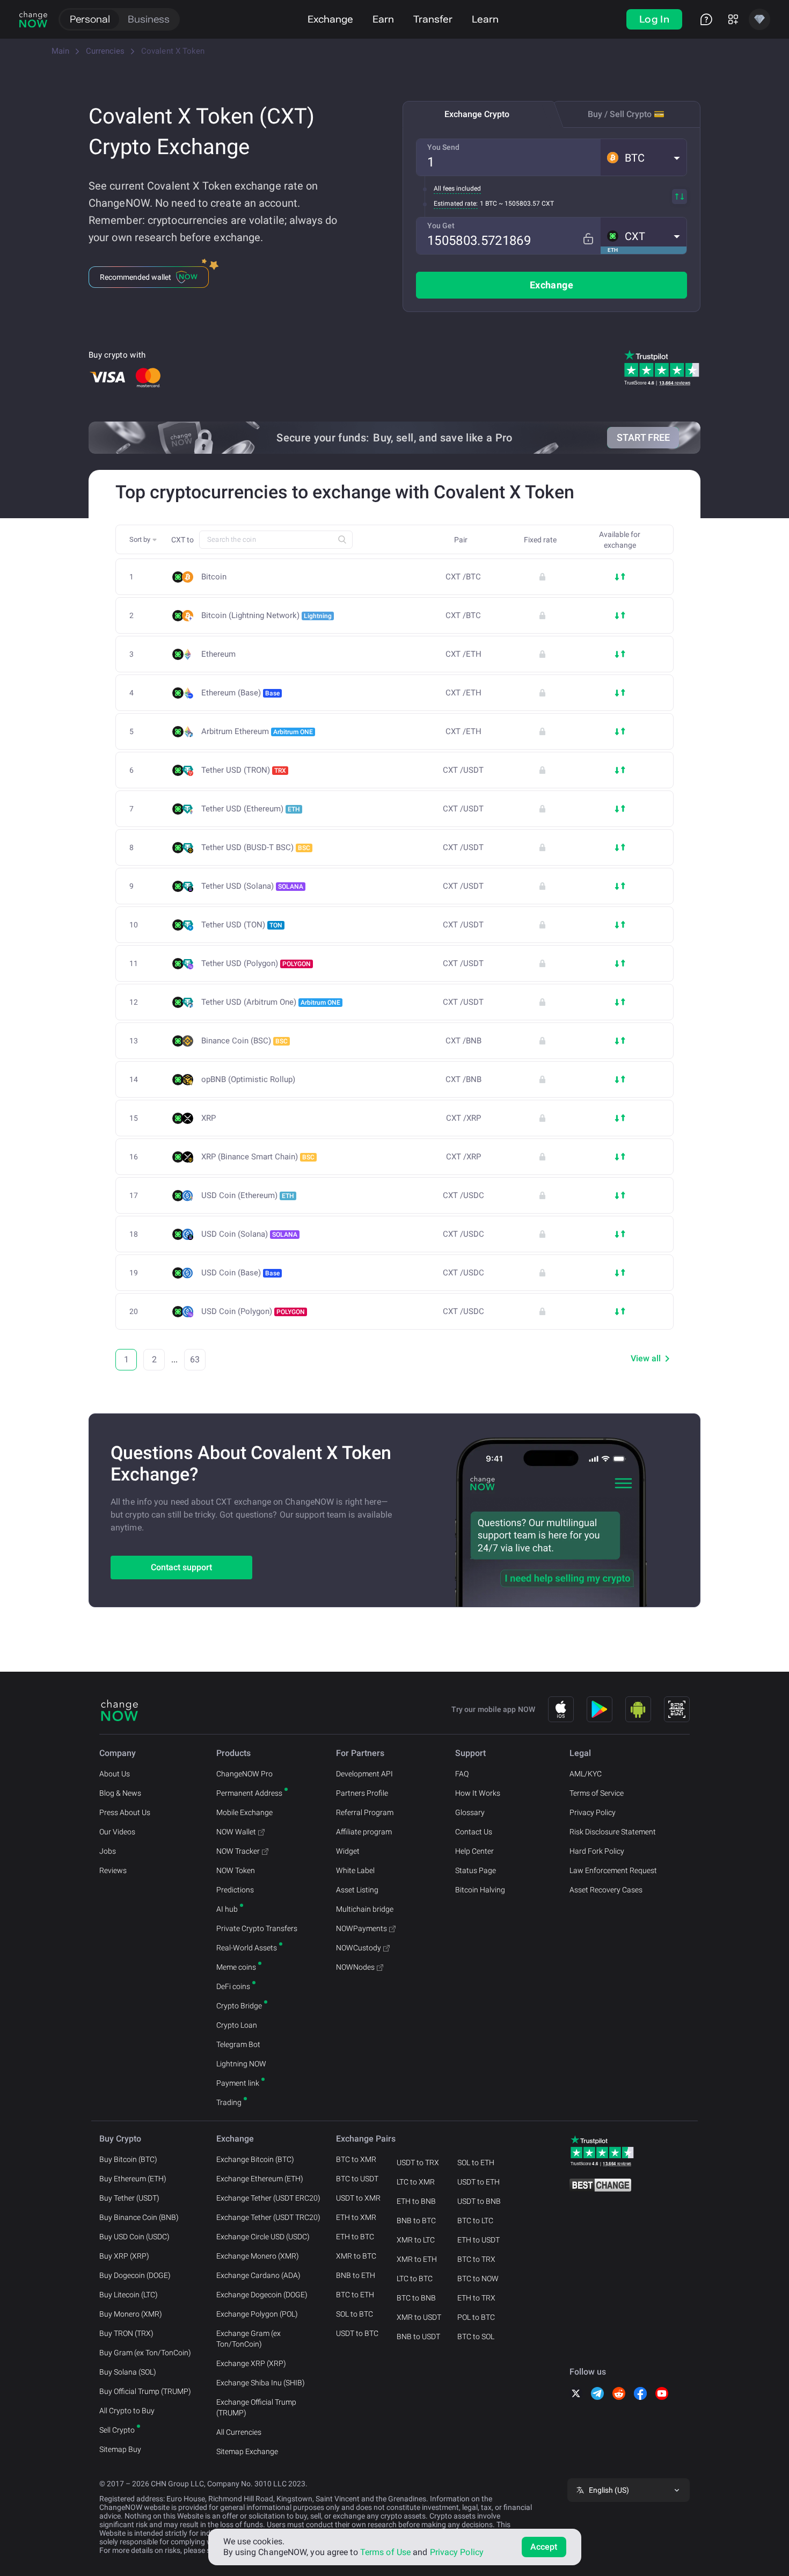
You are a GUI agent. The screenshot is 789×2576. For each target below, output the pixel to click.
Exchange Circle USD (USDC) (263, 2237)
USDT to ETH (478, 2182)
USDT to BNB (479, 2201)
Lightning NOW (241, 2064)
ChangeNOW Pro (244, 1774)
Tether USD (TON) (242, 925)
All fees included (457, 188)
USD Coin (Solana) (249, 1234)
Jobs (108, 1851)
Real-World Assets (247, 1948)
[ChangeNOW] (33, 19)
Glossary (470, 1812)
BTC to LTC (475, 2221)
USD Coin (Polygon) (253, 1311)
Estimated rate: (456, 204)
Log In (654, 19)
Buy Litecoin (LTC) (129, 2295)
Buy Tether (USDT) (129, 2198)
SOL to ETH (476, 2163)
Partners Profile (362, 1793)
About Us (115, 1774)
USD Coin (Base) (240, 1273)
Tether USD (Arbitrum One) (271, 1002)
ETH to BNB (416, 2201)
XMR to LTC (416, 2240)
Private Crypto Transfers (257, 1928)
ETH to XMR (356, 2217)
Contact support (181, 1567)
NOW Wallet (236, 1832)
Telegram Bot (238, 2044)
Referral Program (365, 1812)
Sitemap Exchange (247, 2451)
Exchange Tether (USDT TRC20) (268, 2217)
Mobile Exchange (244, 1812)
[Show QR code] (677, 1709)
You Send (443, 147)
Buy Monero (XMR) (131, 2314)
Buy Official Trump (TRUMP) (145, 2391)
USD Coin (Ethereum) (248, 1195)
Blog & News (120, 1793)
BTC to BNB (416, 2298)
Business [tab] (149, 19)
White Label (355, 1870)
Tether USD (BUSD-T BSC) (256, 847)
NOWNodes (355, 1967)
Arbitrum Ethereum (257, 731)
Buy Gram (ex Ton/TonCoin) (145, 2353)
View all (646, 1358)
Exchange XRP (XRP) (251, 2363)
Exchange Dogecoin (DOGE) (262, 2295)
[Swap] (680, 197)
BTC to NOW (478, 2279)
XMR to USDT (419, 2317)
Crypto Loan (237, 2025)
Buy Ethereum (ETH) (133, 2179)
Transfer (433, 19)
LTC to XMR (416, 2182)
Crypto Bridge (239, 2006)
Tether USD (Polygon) (256, 963)
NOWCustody (359, 1948)
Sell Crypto (117, 2430)
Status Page (476, 1870)
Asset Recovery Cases (606, 1890)
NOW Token (236, 1870)
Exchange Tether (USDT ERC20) (268, 2198)
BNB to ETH (356, 2275)
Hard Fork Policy (597, 1851)
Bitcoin (214, 577)
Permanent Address (249, 1793)
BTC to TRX (476, 2259)
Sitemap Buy (120, 2449)
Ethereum (218, 654)
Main (60, 51)
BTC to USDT (357, 2179)
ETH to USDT (478, 2240)
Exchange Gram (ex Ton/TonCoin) (249, 2339)
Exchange (330, 19)
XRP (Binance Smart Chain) (258, 1157)
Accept (544, 2547)
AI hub (227, 1909)
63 (195, 1359)
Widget (348, 1851)
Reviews (113, 1870)
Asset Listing (357, 1890)
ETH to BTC (355, 2237)
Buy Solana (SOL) (128, 2372)
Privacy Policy (593, 1812)
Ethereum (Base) (240, 693)
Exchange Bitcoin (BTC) (255, 2159)
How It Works (478, 1793)
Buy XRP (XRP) (124, 2256)
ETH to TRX (476, 2298)
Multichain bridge (365, 1909)
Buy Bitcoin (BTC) (128, 2159)
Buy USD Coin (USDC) (134, 2237)
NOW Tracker (238, 1851)
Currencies (105, 51)
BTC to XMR (356, 2159)
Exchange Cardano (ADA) (258, 2275)
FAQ (462, 1774)
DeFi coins (233, 1986)
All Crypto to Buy (127, 2411)
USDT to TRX (418, 2163)
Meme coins (236, 1967)
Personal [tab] (90, 19)
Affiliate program (364, 1832)
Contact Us (474, 1832)
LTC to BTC (415, 2279)
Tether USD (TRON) (244, 770)
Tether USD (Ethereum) (251, 809)
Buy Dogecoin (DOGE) (135, 2275)
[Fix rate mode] (588, 239)
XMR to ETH (417, 2259)
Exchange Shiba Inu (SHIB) (261, 2383)
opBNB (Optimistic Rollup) (248, 1080)
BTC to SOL (476, 2336)
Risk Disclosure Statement (613, 1832)
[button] (644, 157)
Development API (364, 1774)
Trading (229, 2102)
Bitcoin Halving (480, 1890)
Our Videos (117, 1832)
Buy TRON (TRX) (126, 2333)
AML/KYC (586, 1774)
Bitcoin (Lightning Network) (266, 615)
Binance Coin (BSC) (244, 1041)
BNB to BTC (416, 2221)
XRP (209, 1118)
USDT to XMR (358, 2198)
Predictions (235, 1890)
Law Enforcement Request (613, 1870)
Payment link (238, 2083)
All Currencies (239, 2432)
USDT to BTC (357, 2333)
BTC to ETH (355, 2295)
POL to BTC (476, 2317)
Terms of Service (597, 1793)
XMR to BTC (356, 2256)
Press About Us (125, 1812)
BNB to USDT (418, 2336)
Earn (383, 19)
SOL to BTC (355, 2314)
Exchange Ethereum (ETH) (260, 2179)
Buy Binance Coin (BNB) (139, 2217)
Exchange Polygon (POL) (257, 2314)
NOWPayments (361, 1928)
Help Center (474, 1851)
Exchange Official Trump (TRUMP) (256, 2407)
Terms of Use (385, 2552)
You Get (441, 226)
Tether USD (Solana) (252, 886)
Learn (485, 19)
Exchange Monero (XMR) (258, 2256)
